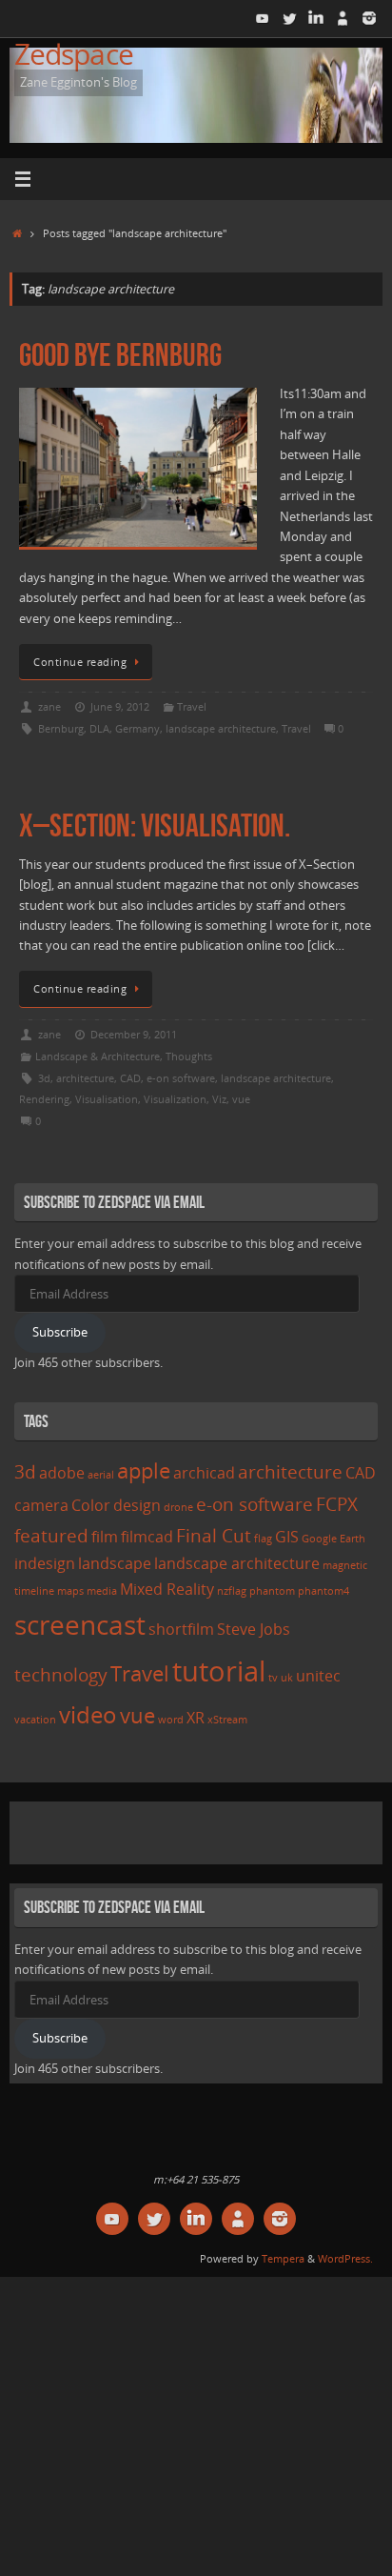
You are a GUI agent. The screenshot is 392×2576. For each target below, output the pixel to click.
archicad (204, 1473)
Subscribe (60, 1332)
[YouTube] (263, 18)
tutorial (219, 1671)
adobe (62, 1473)
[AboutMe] (343, 18)
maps (70, 1591)
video (88, 1714)
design (137, 1505)
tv (273, 1678)
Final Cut (214, 1535)
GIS (287, 1537)
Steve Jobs (254, 1629)
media (102, 1591)
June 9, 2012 (120, 706)
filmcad (147, 1537)
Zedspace (74, 54)
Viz (219, 1099)
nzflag (232, 1591)
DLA (99, 728)
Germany (137, 728)
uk (287, 1678)
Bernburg (61, 728)
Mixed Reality (167, 1589)
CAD (130, 1078)
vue (241, 1099)
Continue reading (80, 662)
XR (196, 1718)
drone (178, 1507)
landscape (115, 1563)
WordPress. (345, 2258)
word (171, 1720)
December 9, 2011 (134, 1034)
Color (91, 1505)
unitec (318, 1676)
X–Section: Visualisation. (155, 825)
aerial (101, 1475)
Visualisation (107, 1099)
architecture (85, 1078)
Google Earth (333, 1539)
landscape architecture (221, 728)
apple (144, 1470)
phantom (272, 1591)
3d (44, 1078)
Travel (192, 706)
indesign (45, 1563)
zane (49, 706)
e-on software (181, 1078)
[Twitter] (289, 18)
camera (41, 1505)
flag (263, 1539)
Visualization (175, 1099)
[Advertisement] (203, 1830)
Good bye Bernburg (120, 355)
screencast (80, 1624)
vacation (35, 1720)
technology (61, 1674)
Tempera (283, 2258)
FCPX (337, 1504)
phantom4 (323, 1591)
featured (51, 1535)
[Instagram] (369, 18)
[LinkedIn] (316, 18)
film (105, 1537)
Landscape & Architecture (98, 1056)
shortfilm (181, 1629)
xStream (227, 1720)
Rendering (44, 1099)
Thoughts (189, 1056)
